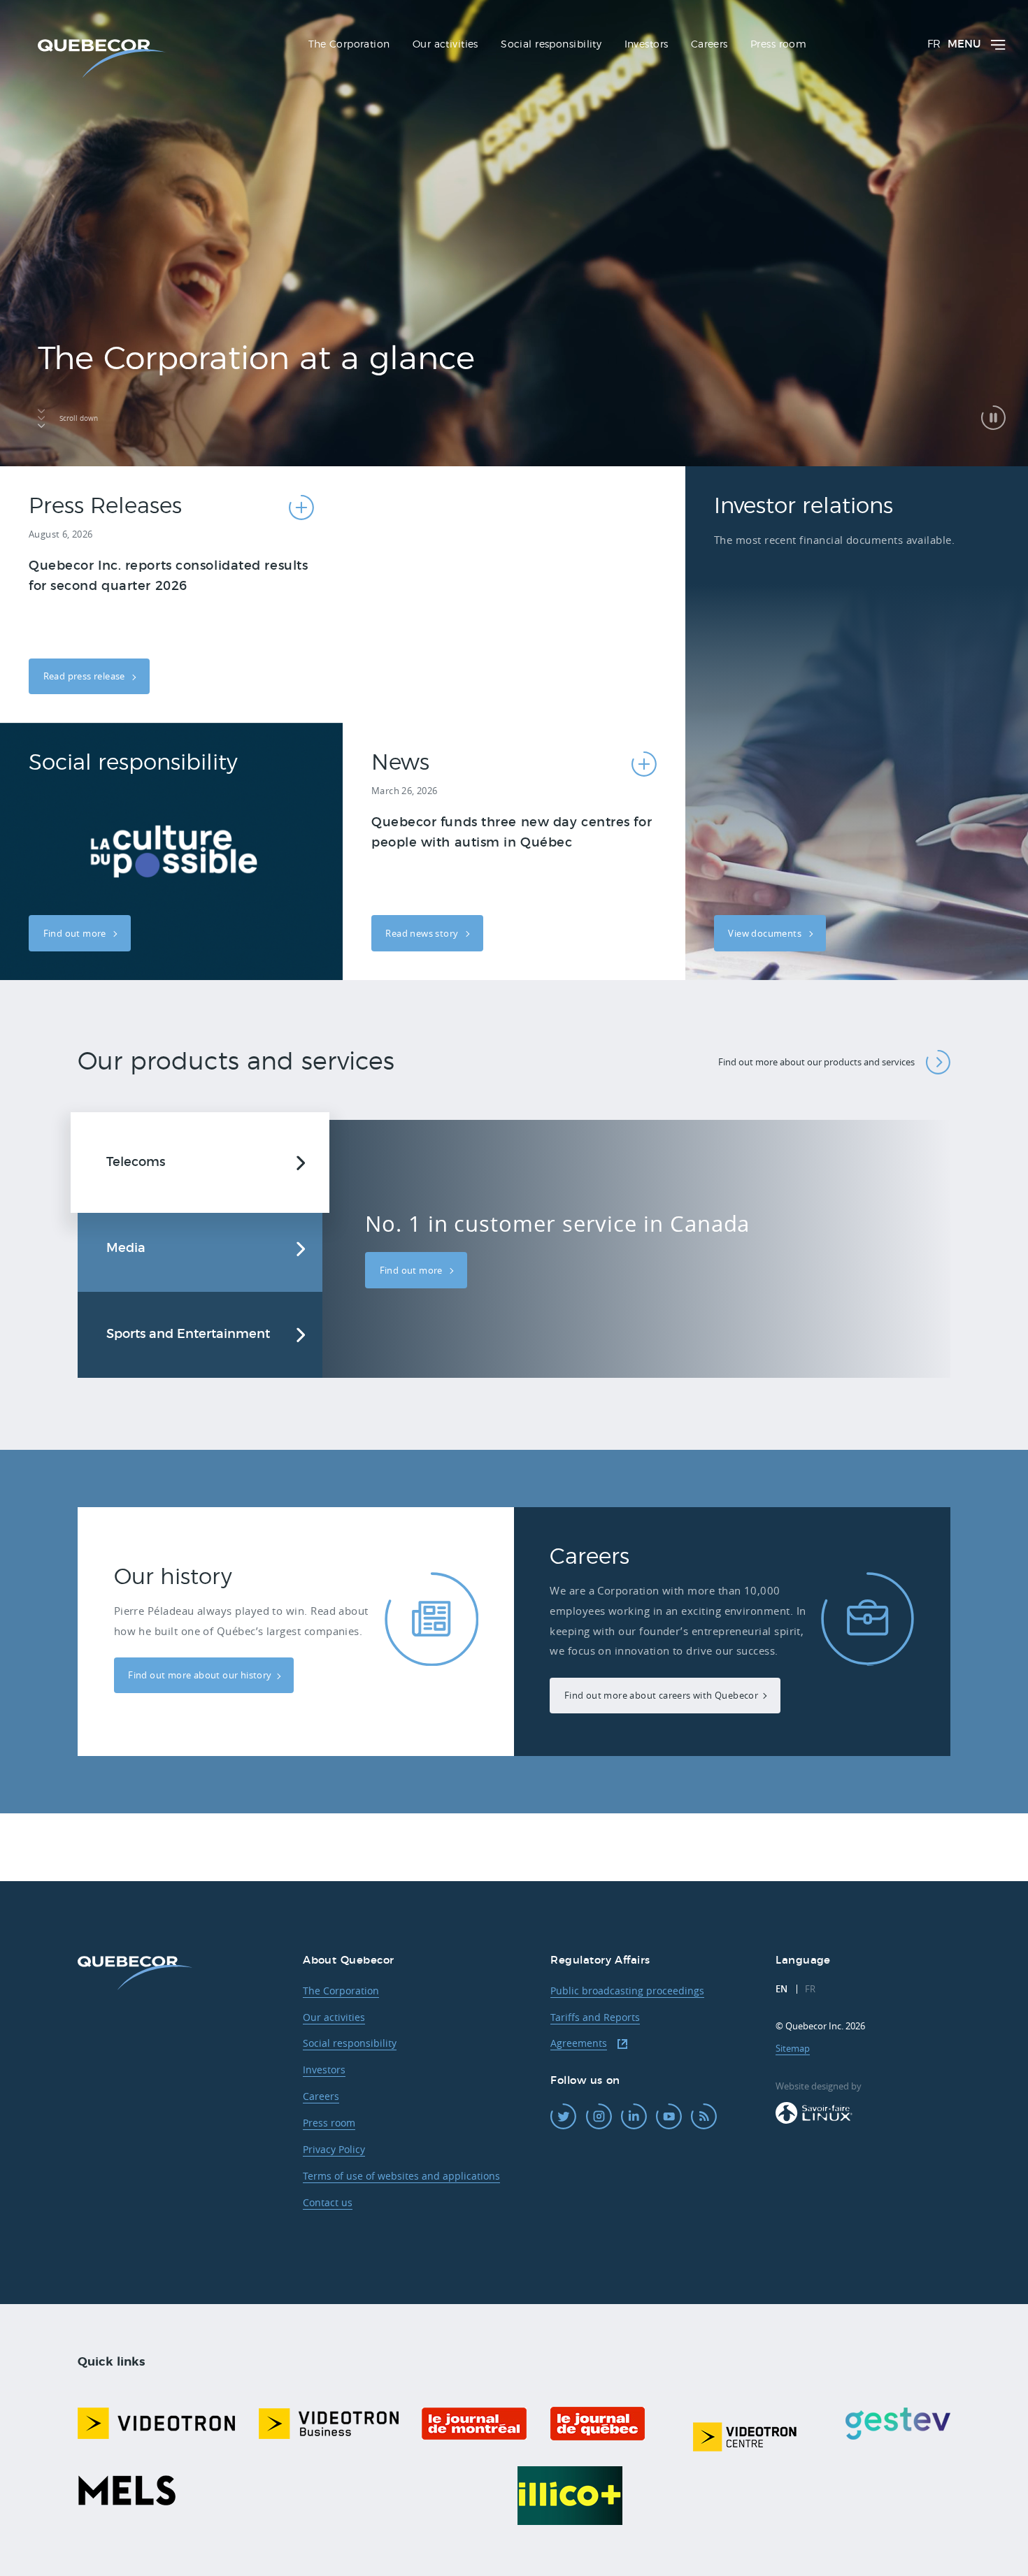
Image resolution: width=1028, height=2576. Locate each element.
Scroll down (79, 418)
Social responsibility (350, 2043)
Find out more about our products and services (816, 1062)
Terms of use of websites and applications (401, 2176)
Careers (321, 2096)
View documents (766, 933)
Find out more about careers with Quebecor (661, 1695)
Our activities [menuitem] (445, 45)
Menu (964, 44)
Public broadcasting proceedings (627, 1991)
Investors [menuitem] (647, 45)
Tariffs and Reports (595, 2017)
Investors (324, 2070)
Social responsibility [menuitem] (551, 45)
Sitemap (793, 2048)
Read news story (423, 933)
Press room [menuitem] (778, 45)
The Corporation (341, 1991)
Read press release (86, 676)
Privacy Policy (334, 2149)
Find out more (76, 933)
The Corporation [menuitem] (349, 45)
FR (934, 44)
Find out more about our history (200, 1675)
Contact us (328, 2202)
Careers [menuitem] (709, 45)
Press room (329, 2123)
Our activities (334, 2017)
